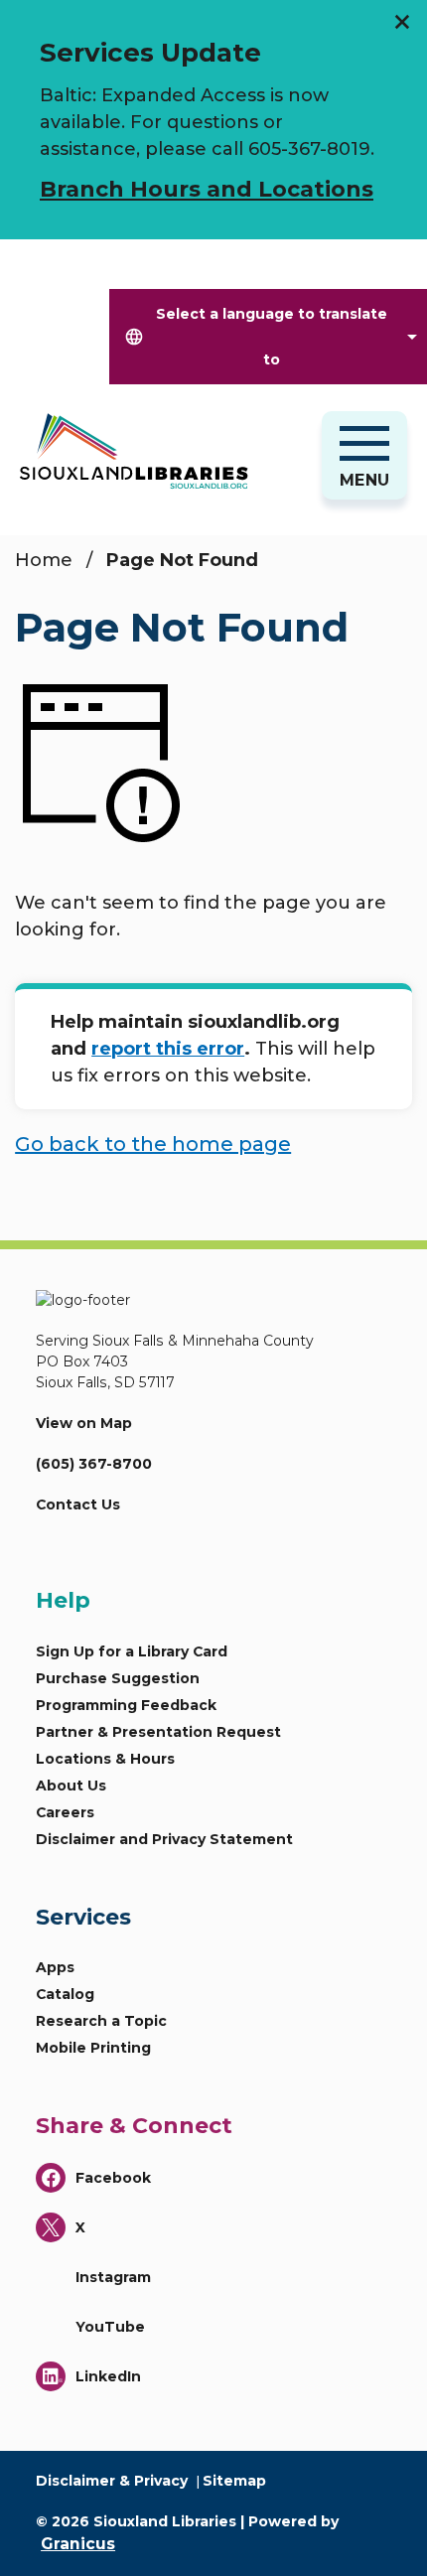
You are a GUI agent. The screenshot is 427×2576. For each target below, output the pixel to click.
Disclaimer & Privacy (112, 2481)
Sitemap (234, 2481)
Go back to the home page (153, 1144)
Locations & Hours (105, 1759)
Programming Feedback (126, 1705)
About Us (71, 1786)
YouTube (110, 2327)
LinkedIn (108, 2376)
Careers (65, 1812)
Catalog (65, 1994)
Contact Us (78, 1504)
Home (44, 560)
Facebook (113, 2178)
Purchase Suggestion (118, 1678)
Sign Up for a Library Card (132, 1651)
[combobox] (268, 337)
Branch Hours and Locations (207, 189)
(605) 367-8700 (94, 1464)
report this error (168, 1049)
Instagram (113, 2277)
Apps (55, 1967)
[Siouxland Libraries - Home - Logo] (152, 451)
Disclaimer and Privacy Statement (164, 1839)
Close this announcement (402, 22)
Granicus (78, 2544)
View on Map (84, 1423)
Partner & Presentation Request (158, 1732)
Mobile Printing (93, 2048)
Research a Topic (101, 2021)
